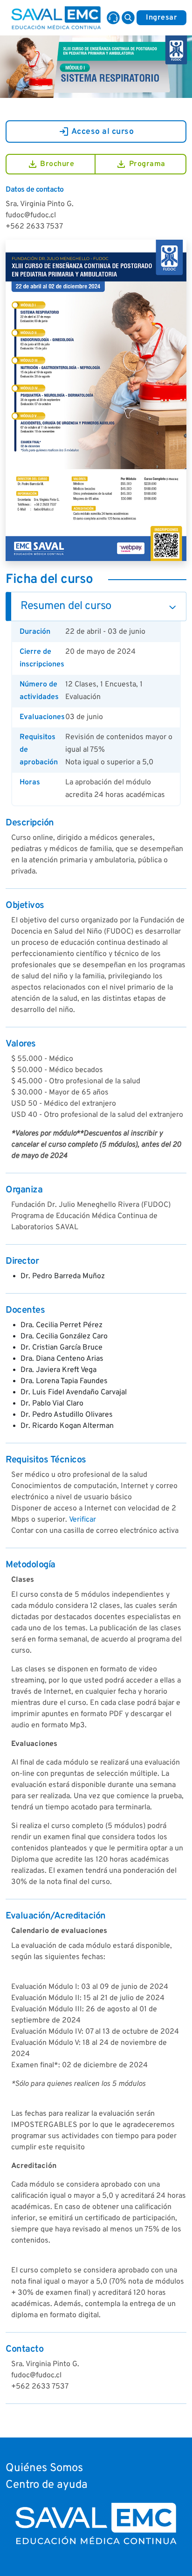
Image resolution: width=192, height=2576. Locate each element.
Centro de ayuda (47, 2485)
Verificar (82, 1520)
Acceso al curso (96, 132)
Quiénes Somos (44, 2468)
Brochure (51, 164)
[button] (128, 18)
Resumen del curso (66, 606)
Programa (141, 164)
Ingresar (161, 18)
